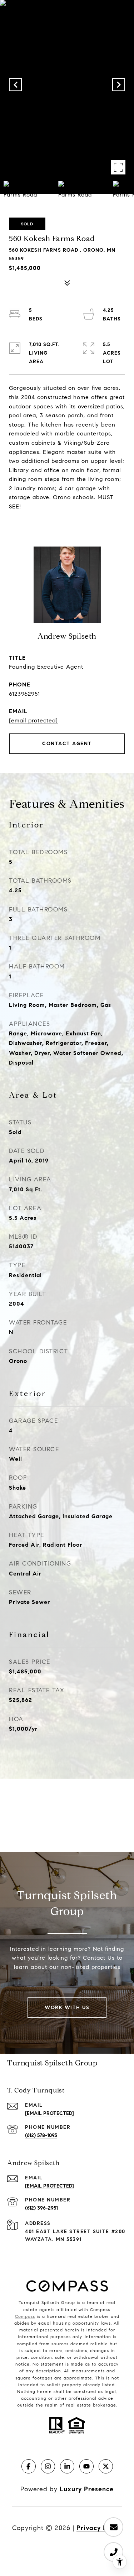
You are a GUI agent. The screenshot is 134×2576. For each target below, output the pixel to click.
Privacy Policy (99, 2528)
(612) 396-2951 (41, 2208)
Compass (25, 2316)
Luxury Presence (87, 2489)
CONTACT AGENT (67, 744)
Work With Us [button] (67, 2008)
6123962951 (24, 694)
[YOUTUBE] (86, 2466)
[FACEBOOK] (29, 2466)
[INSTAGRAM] (48, 2466)
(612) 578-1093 (41, 2135)
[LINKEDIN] (67, 2466)
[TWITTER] (106, 2466)
